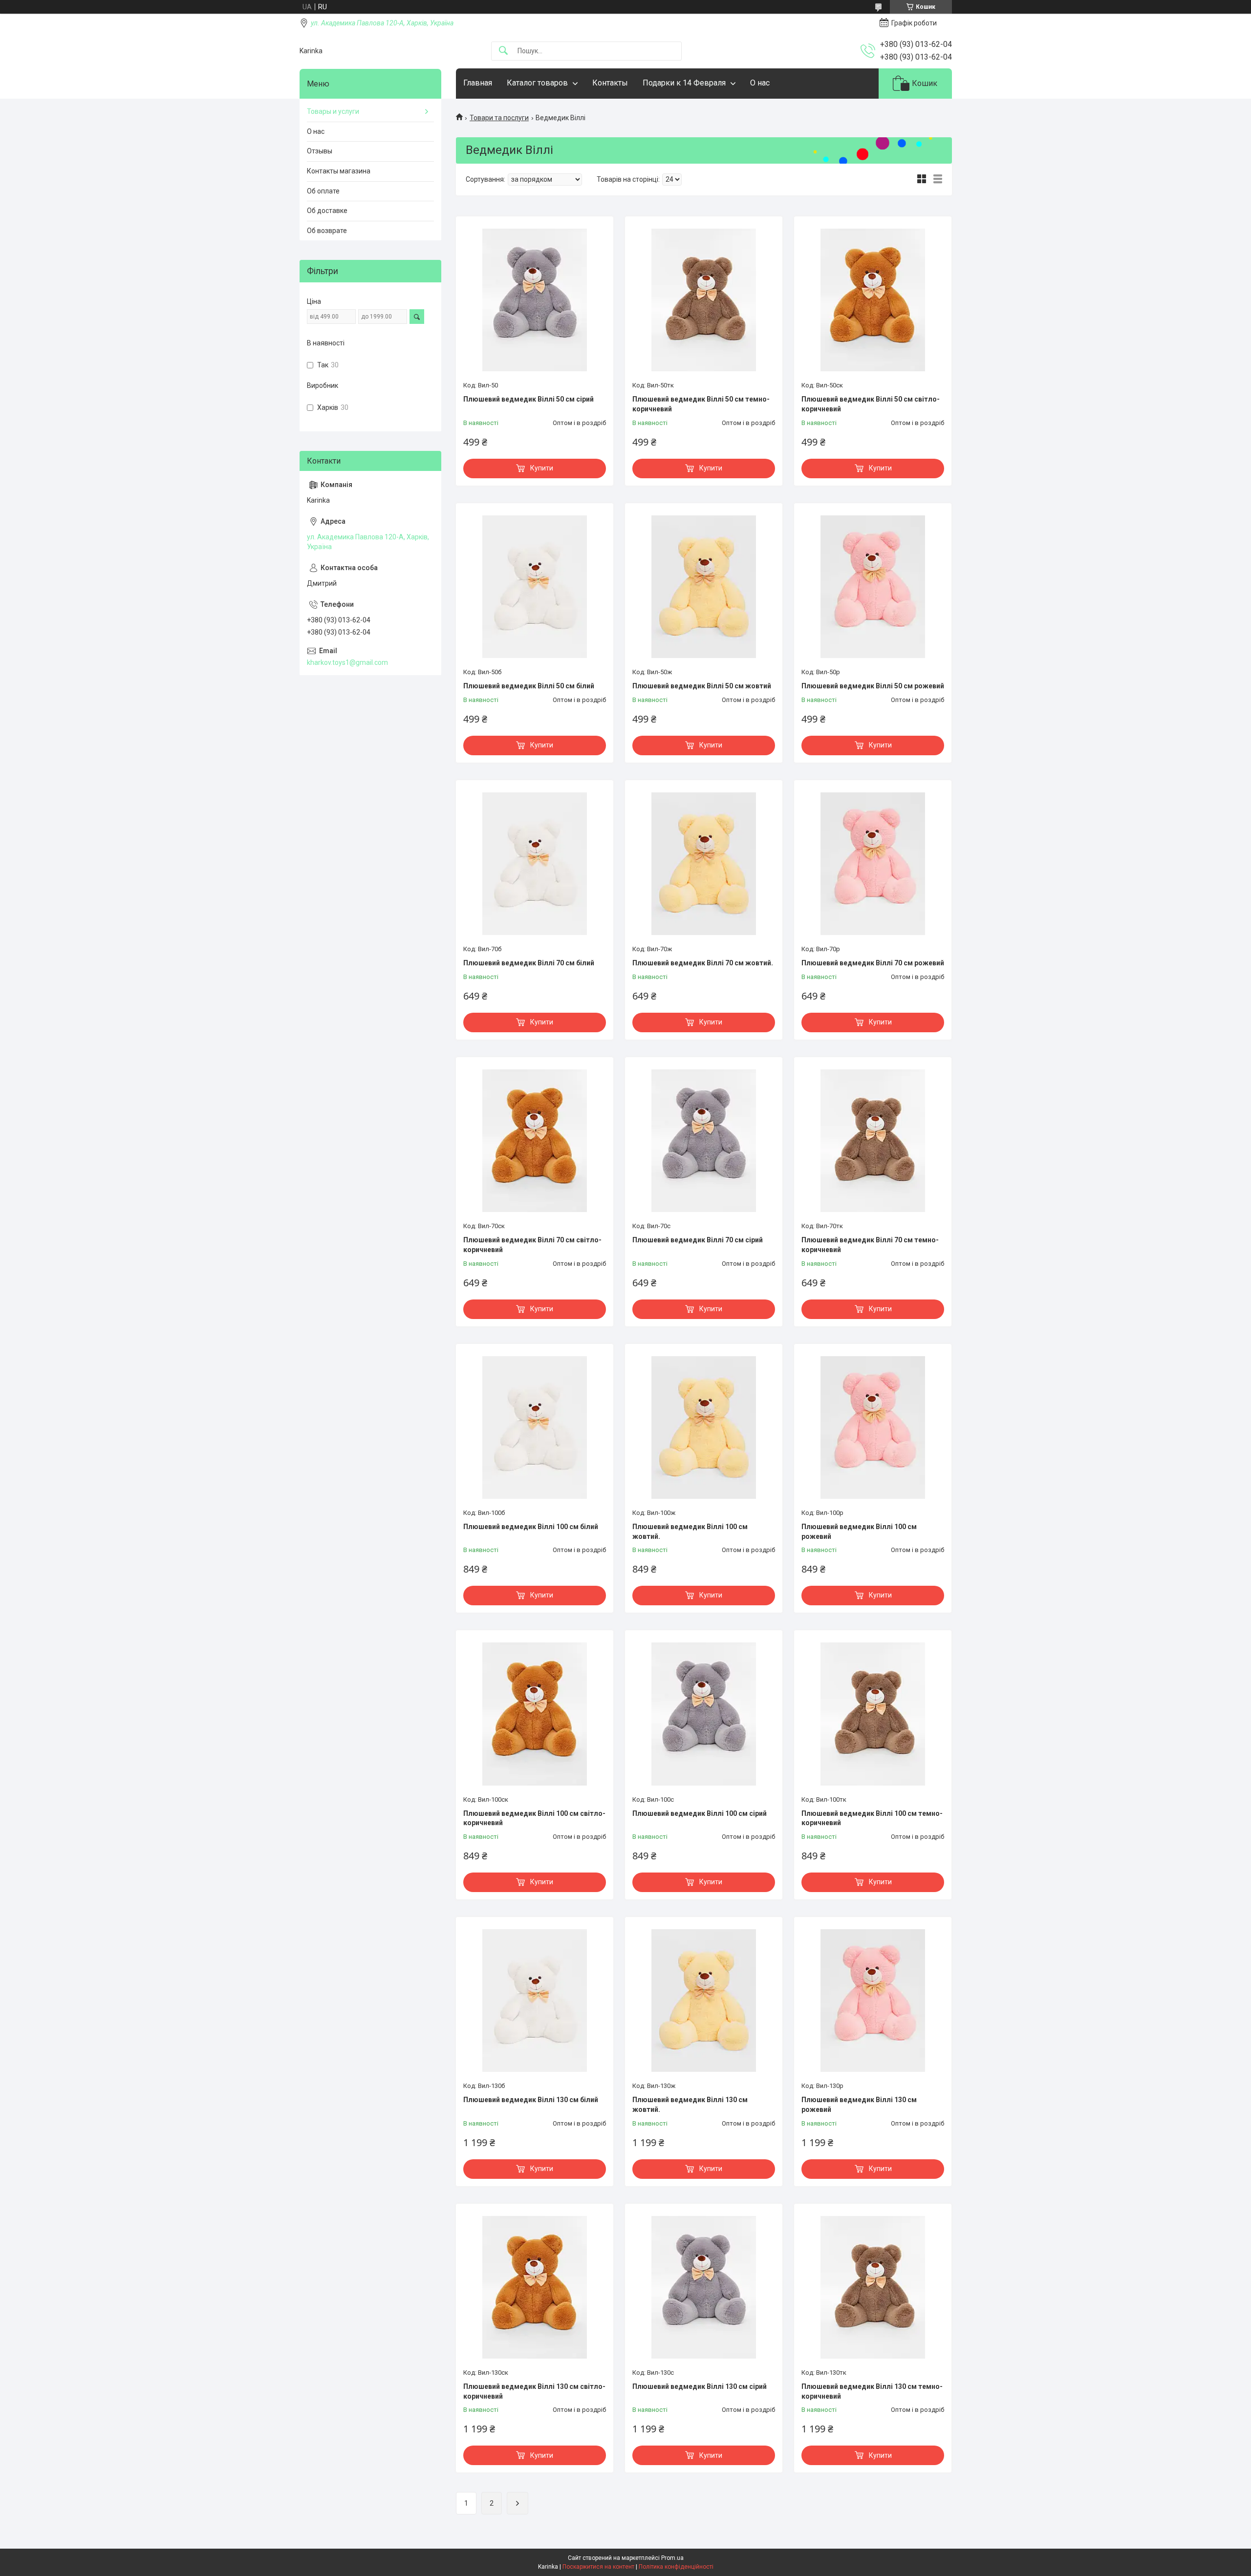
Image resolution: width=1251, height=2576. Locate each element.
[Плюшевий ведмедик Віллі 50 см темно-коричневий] (704, 300)
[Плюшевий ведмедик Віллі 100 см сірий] (704, 1714)
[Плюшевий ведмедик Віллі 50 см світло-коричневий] (873, 300)
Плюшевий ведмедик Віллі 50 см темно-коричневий (701, 404)
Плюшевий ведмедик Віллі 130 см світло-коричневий (534, 2391)
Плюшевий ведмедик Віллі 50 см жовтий (702, 686)
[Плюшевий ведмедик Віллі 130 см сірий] (704, 2287)
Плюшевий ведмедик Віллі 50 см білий (529, 686)
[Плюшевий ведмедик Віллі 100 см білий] (535, 1427)
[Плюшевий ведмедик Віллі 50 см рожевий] (873, 587)
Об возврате (327, 231)
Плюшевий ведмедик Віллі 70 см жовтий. (703, 963)
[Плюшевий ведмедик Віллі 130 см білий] (535, 2001)
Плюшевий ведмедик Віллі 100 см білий (531, 1527)
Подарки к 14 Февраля (684, 83)
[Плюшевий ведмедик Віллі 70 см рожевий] (873, 864)
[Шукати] (503, 51)
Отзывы (320, 151)
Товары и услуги (333, 111)
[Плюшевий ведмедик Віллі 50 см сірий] (535, 300)
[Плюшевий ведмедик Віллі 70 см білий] (535, 864)
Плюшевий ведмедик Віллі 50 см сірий (528, 399)
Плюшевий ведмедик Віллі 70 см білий (529, 963)
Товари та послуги (499, 118)
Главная (478, 83)
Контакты (610, 83)
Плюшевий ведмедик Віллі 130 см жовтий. (690, 2105)
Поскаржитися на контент (598, 2567)
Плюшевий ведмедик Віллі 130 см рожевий (859, 2105)
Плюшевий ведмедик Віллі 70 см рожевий (873, 963)
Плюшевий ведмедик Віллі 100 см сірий (700, 1813)
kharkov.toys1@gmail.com (347, 662)
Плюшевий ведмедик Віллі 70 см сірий (698, 1240)
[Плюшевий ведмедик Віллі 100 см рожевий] (873, 1427)
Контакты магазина (339, 171)
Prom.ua (672, 2558)
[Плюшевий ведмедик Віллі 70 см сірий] (704, 1141)
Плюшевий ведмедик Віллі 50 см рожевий (873, 686)
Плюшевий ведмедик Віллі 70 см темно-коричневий (870, 1245)
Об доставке (327, 211)
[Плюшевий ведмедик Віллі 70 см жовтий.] (704, 864)
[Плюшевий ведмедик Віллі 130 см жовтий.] (704, 2001)
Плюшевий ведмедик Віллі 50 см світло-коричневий (871, 404)
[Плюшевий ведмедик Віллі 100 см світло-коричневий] (535, 1714)
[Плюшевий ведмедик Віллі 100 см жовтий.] (704, 1427)
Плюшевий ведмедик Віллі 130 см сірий (700, 2386)
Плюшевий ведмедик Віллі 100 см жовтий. (690, 1532)
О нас (760, 83)
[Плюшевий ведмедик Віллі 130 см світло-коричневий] (535, 2287)
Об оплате (323, 191)
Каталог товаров (537, 83)
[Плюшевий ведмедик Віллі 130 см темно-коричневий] (873, 2287)
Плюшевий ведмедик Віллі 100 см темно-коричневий (872, 1818)
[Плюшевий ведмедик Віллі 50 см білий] (535, 587)
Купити (542, 468)
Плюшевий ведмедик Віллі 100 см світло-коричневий (534, 1818)
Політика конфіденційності (676, 2567)
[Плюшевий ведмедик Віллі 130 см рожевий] (873, 2001)
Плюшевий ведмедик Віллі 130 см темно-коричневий (872, 2391)
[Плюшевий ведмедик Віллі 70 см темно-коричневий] (873, 1141)
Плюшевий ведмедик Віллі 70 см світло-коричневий (532, 1245)
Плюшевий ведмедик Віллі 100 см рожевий (859, 1532)
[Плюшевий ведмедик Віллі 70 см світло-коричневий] (535, 1141)
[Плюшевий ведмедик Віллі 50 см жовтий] (704, 587)
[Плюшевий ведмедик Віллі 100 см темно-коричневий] (873, 1714)
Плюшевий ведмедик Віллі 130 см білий (531, 2100)
